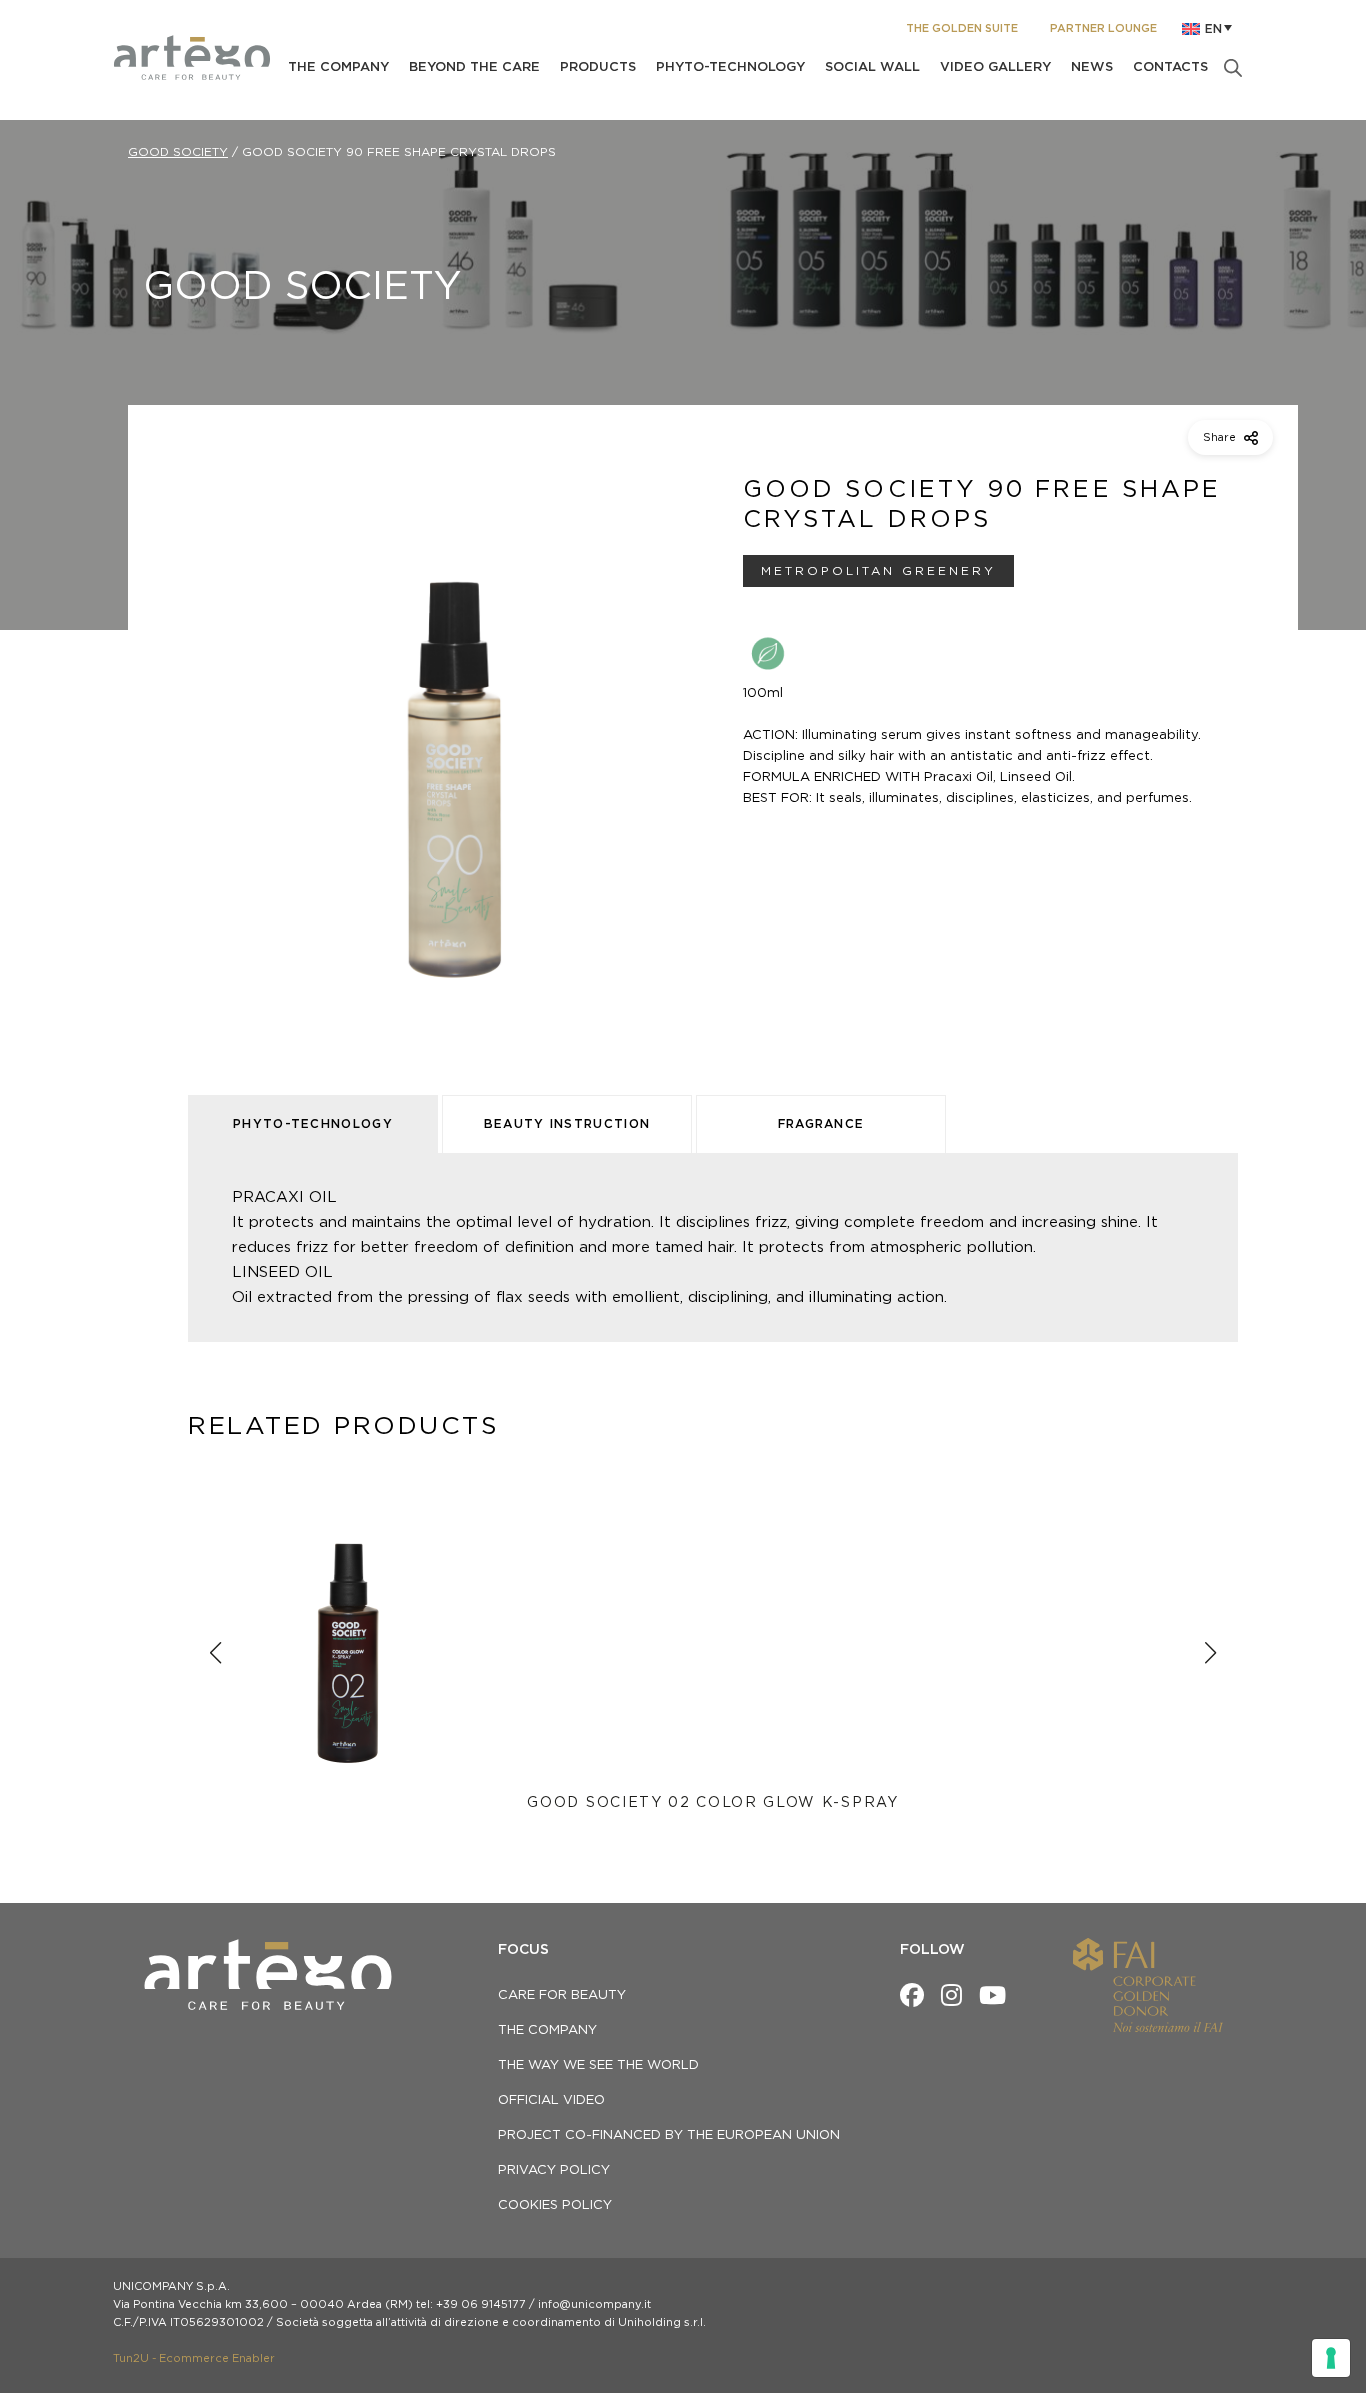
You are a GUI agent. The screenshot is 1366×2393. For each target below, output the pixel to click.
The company (338, 67)
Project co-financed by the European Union (669, 2135)
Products (598, 67)
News (1092, 67)
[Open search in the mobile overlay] (1233, 68)
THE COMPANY (547, 2030)
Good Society (178, 152)
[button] (1208, 29)
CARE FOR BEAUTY (562, 1995)
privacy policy (554, 2170)
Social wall (872, 67)
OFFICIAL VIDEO (551, 2100)
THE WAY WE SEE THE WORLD (598, 2065)
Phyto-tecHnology (730, 67)
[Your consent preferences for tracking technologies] (1331, 2358)
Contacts (1170, 67)
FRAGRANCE (821, 1124)
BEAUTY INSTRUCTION (567, 1124)
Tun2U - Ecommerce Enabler (194, 2358)
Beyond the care (474, 67)
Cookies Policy (555, 2205)
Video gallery (995, 67)
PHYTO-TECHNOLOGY (313, 1124)
